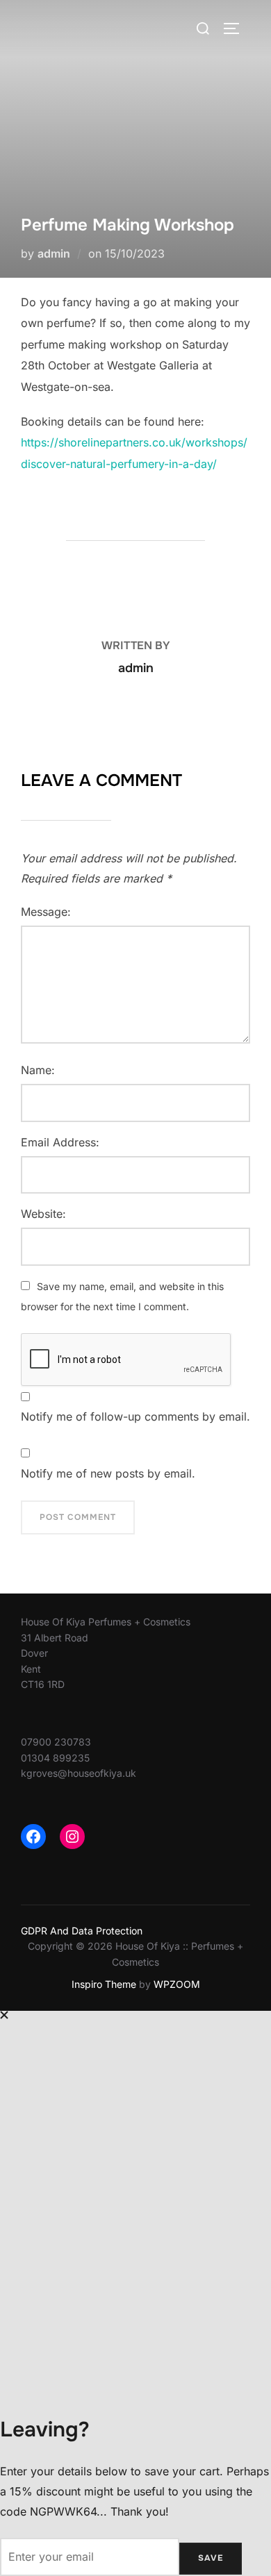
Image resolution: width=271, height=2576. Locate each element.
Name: (38, 1070)
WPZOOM (177, 1984)
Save (211, 2558)
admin (54, 253)
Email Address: (60, 1142)
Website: (43, 1214)
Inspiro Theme (104, 1984)
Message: (46, 912)
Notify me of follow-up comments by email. (135, 1416)
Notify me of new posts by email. (108, 1473)
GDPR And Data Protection (82, 1931)
